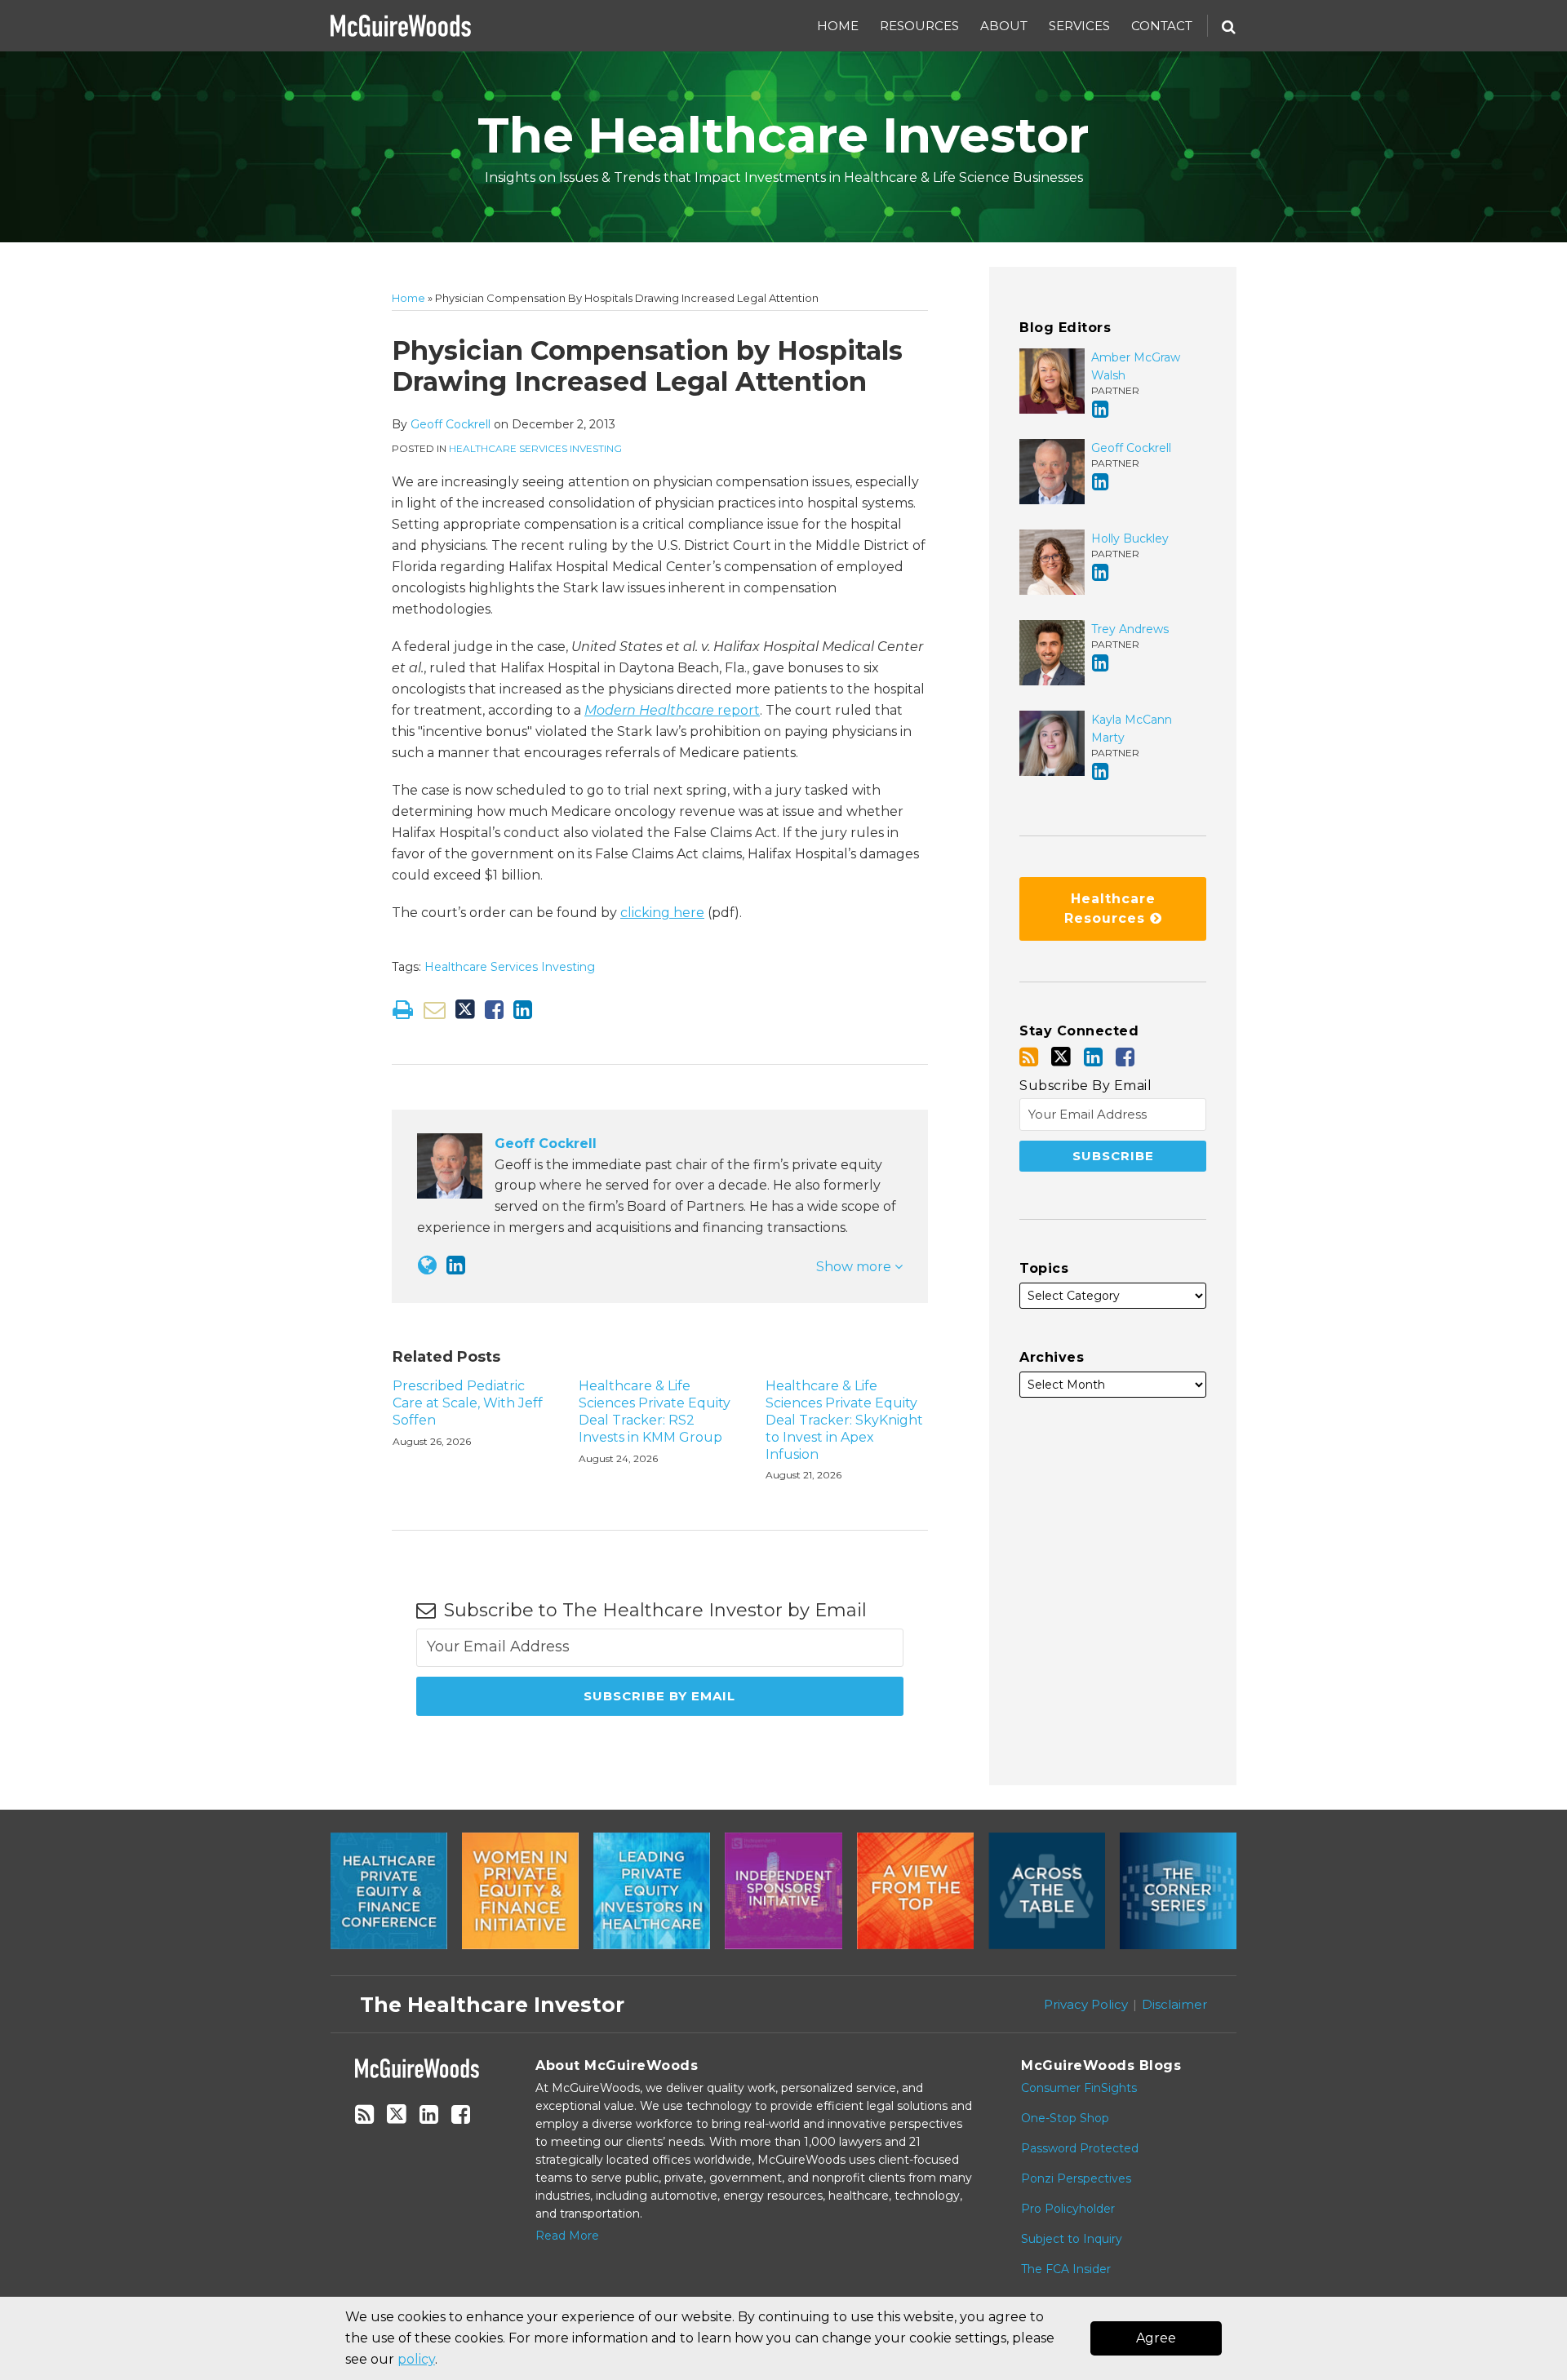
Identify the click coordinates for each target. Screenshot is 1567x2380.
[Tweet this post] (465, 1010)
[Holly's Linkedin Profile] (1101, 572)
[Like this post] (494, 1010)
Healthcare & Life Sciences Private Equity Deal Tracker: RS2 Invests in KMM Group (655, 1411)
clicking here (662, 913)
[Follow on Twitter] (1061, 1057)
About (1004, 26)
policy (416, 2359)
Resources (919, 26)
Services (1079, 26)
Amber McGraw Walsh (1136, 366)
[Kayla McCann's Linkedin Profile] (1101, 771)
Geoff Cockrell (451, 424)
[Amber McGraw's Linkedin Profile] (1101, 409)
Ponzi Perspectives (1076, 2178)
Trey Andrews (1130, 629)
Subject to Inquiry (1072, 2239)
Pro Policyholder (1068, 2209)
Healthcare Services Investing (535, 448)
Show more (855, 1267)
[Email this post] (435, 1010)
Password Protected (1080, 2148)
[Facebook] (1125, 1057)
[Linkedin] (1093, 1057)
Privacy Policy (1086, 2004)
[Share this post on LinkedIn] (523, 1010)
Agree (1156, 2338)
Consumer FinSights (1079, 2088)
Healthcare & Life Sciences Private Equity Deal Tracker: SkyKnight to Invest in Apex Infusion (844, 1420)
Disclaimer (1174, 2004)
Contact (1162, 26)
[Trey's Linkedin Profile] (1101, 663)
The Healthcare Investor (783, 135)
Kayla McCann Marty (1132, 729)
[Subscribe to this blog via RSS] (1029, 1057)
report (672, 710)
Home (838, 26)
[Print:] (403, 1010)
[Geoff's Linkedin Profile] (456, 1265)
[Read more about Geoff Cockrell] (427, 1265)
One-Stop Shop (1065, 2118)
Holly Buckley (1130, 538)
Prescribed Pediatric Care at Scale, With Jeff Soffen (468, 1403)
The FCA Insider (1066, 2269)
